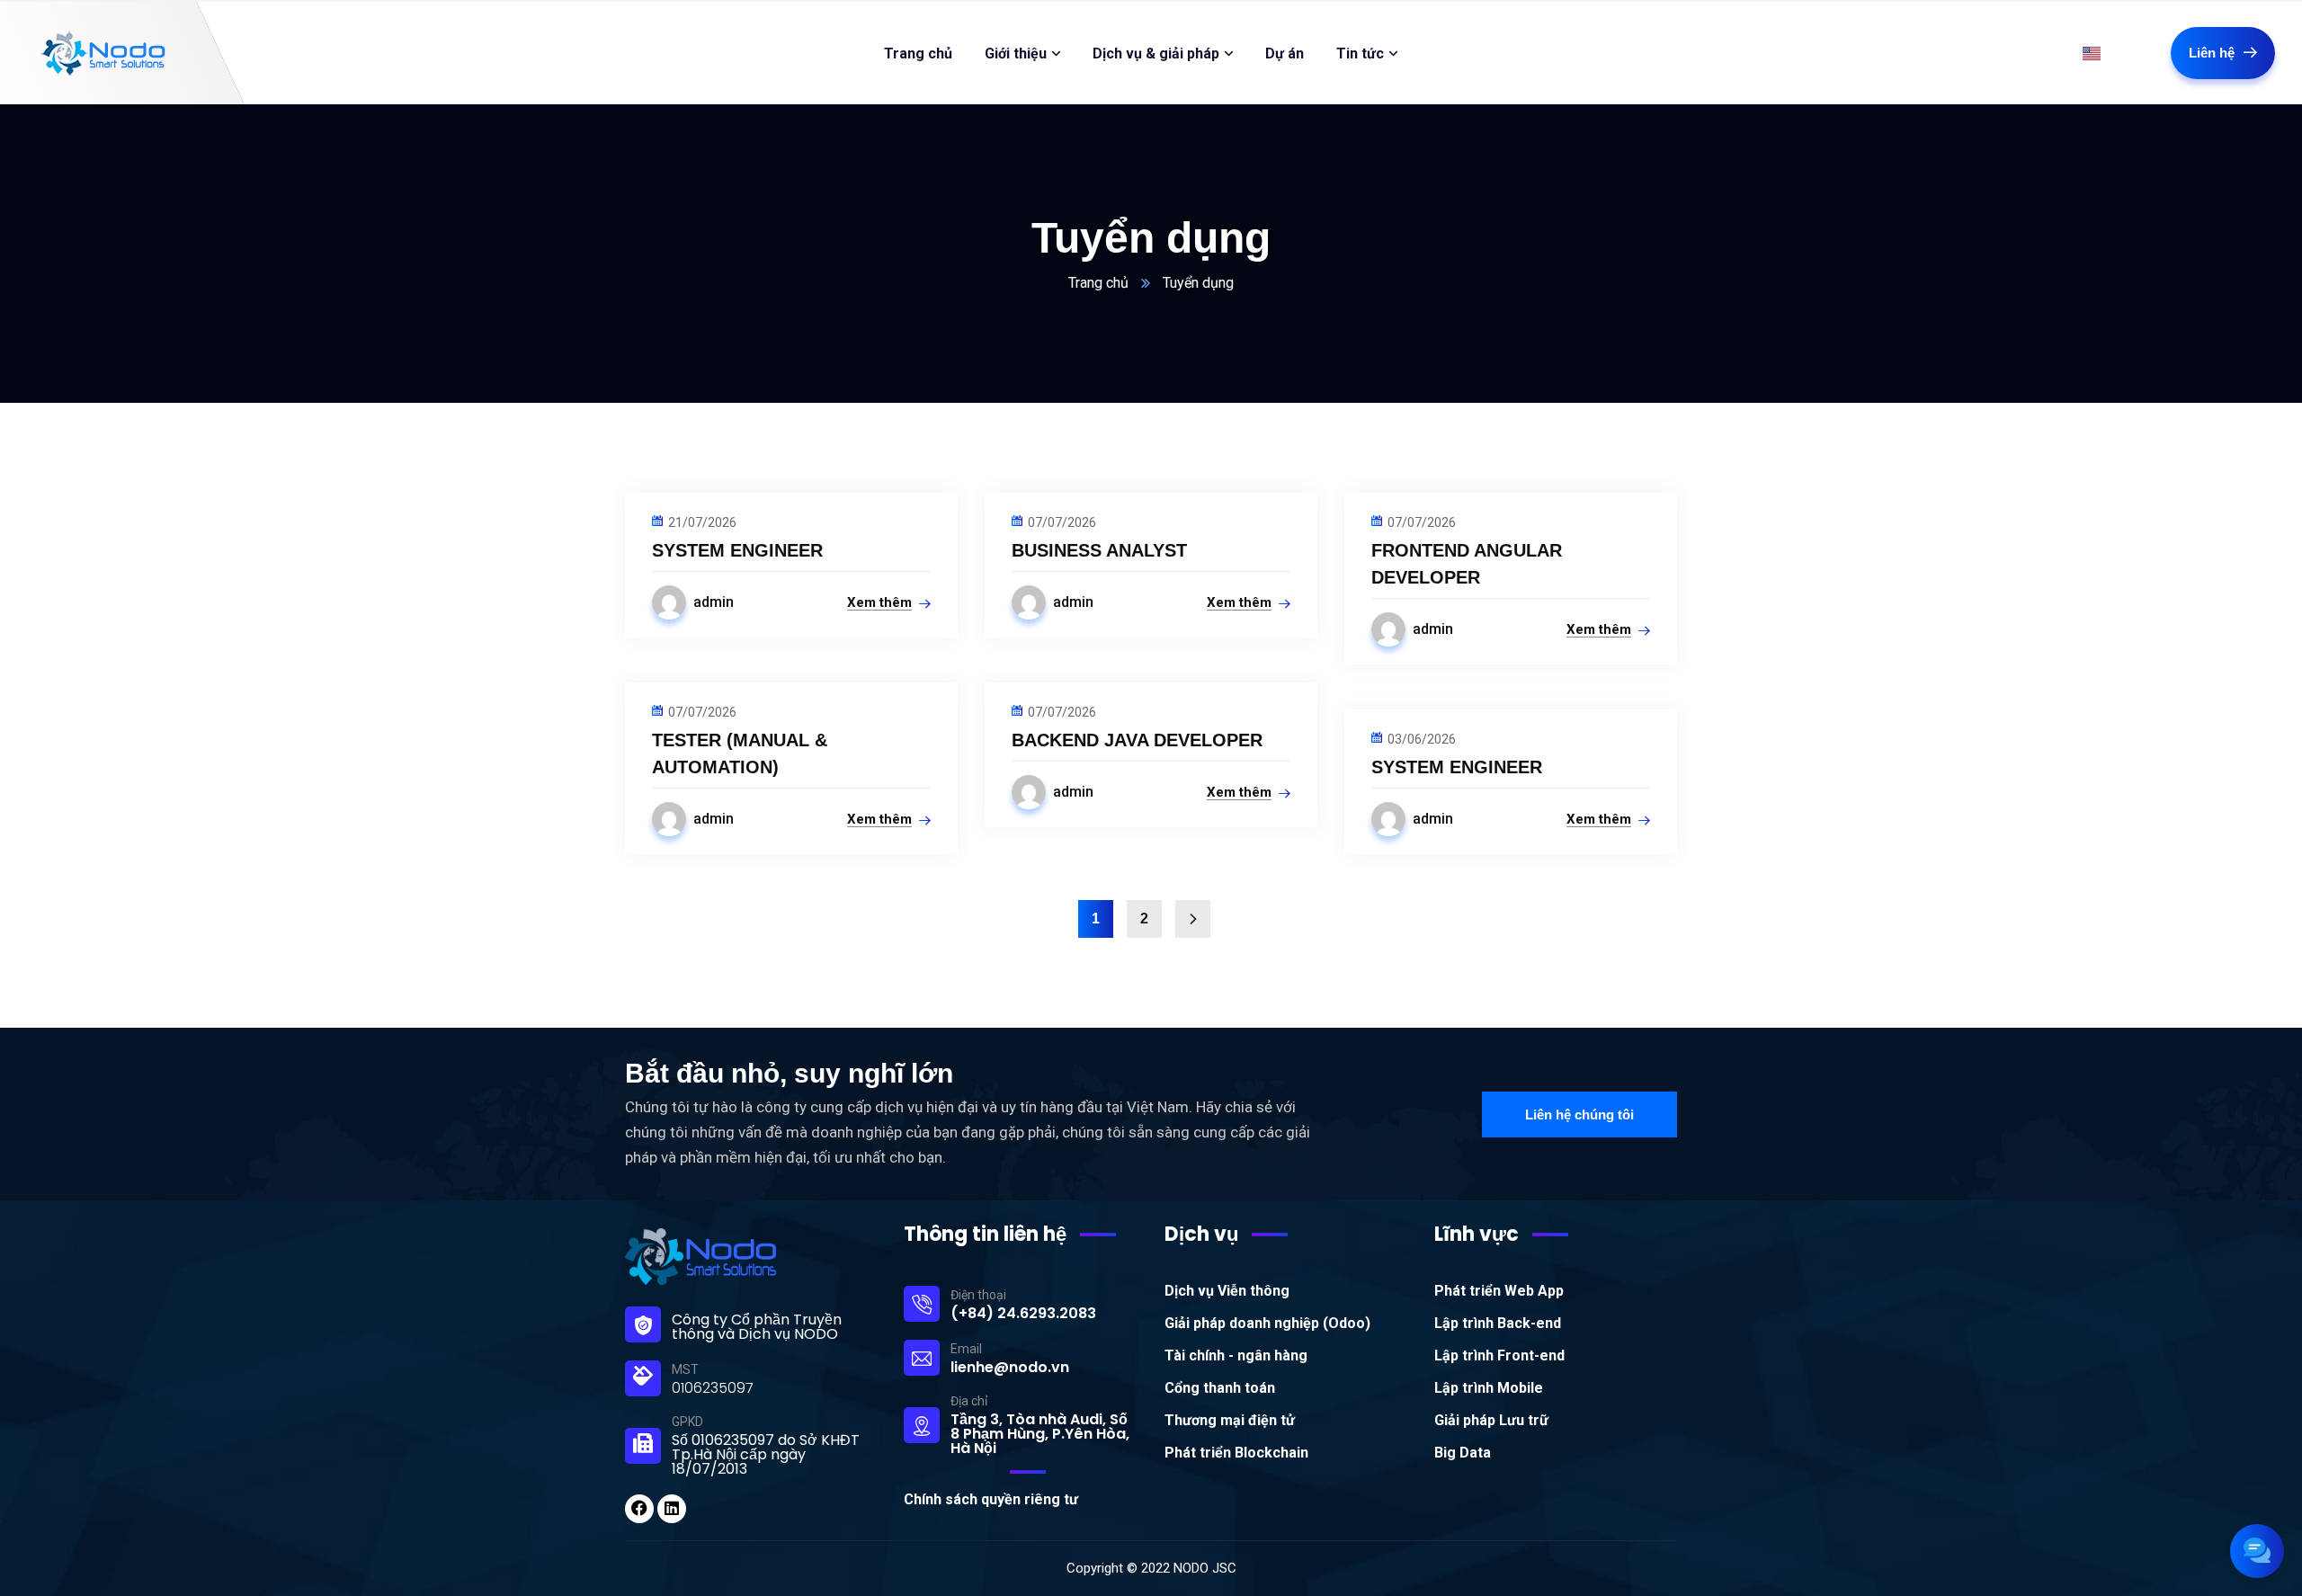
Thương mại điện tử (1230, 1420)
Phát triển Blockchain (1236, 1453)
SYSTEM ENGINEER (737, 550)
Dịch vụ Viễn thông (1227, 1291)
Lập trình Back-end (1498, 1323)
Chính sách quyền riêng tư (991, 1499)
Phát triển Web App (1499, 1291)
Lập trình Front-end (1499, 1355)
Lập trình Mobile (1489, 1388)
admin (714, 602)
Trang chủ (1098, 283)
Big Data (1463, 1453)
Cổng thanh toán (1220, 1388)
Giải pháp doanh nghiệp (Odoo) (1267, 1323)
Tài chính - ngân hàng (1236, 1355)
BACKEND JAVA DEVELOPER (1137, 740)
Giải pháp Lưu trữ (1491, 1420)
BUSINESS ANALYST (1099, 550)
